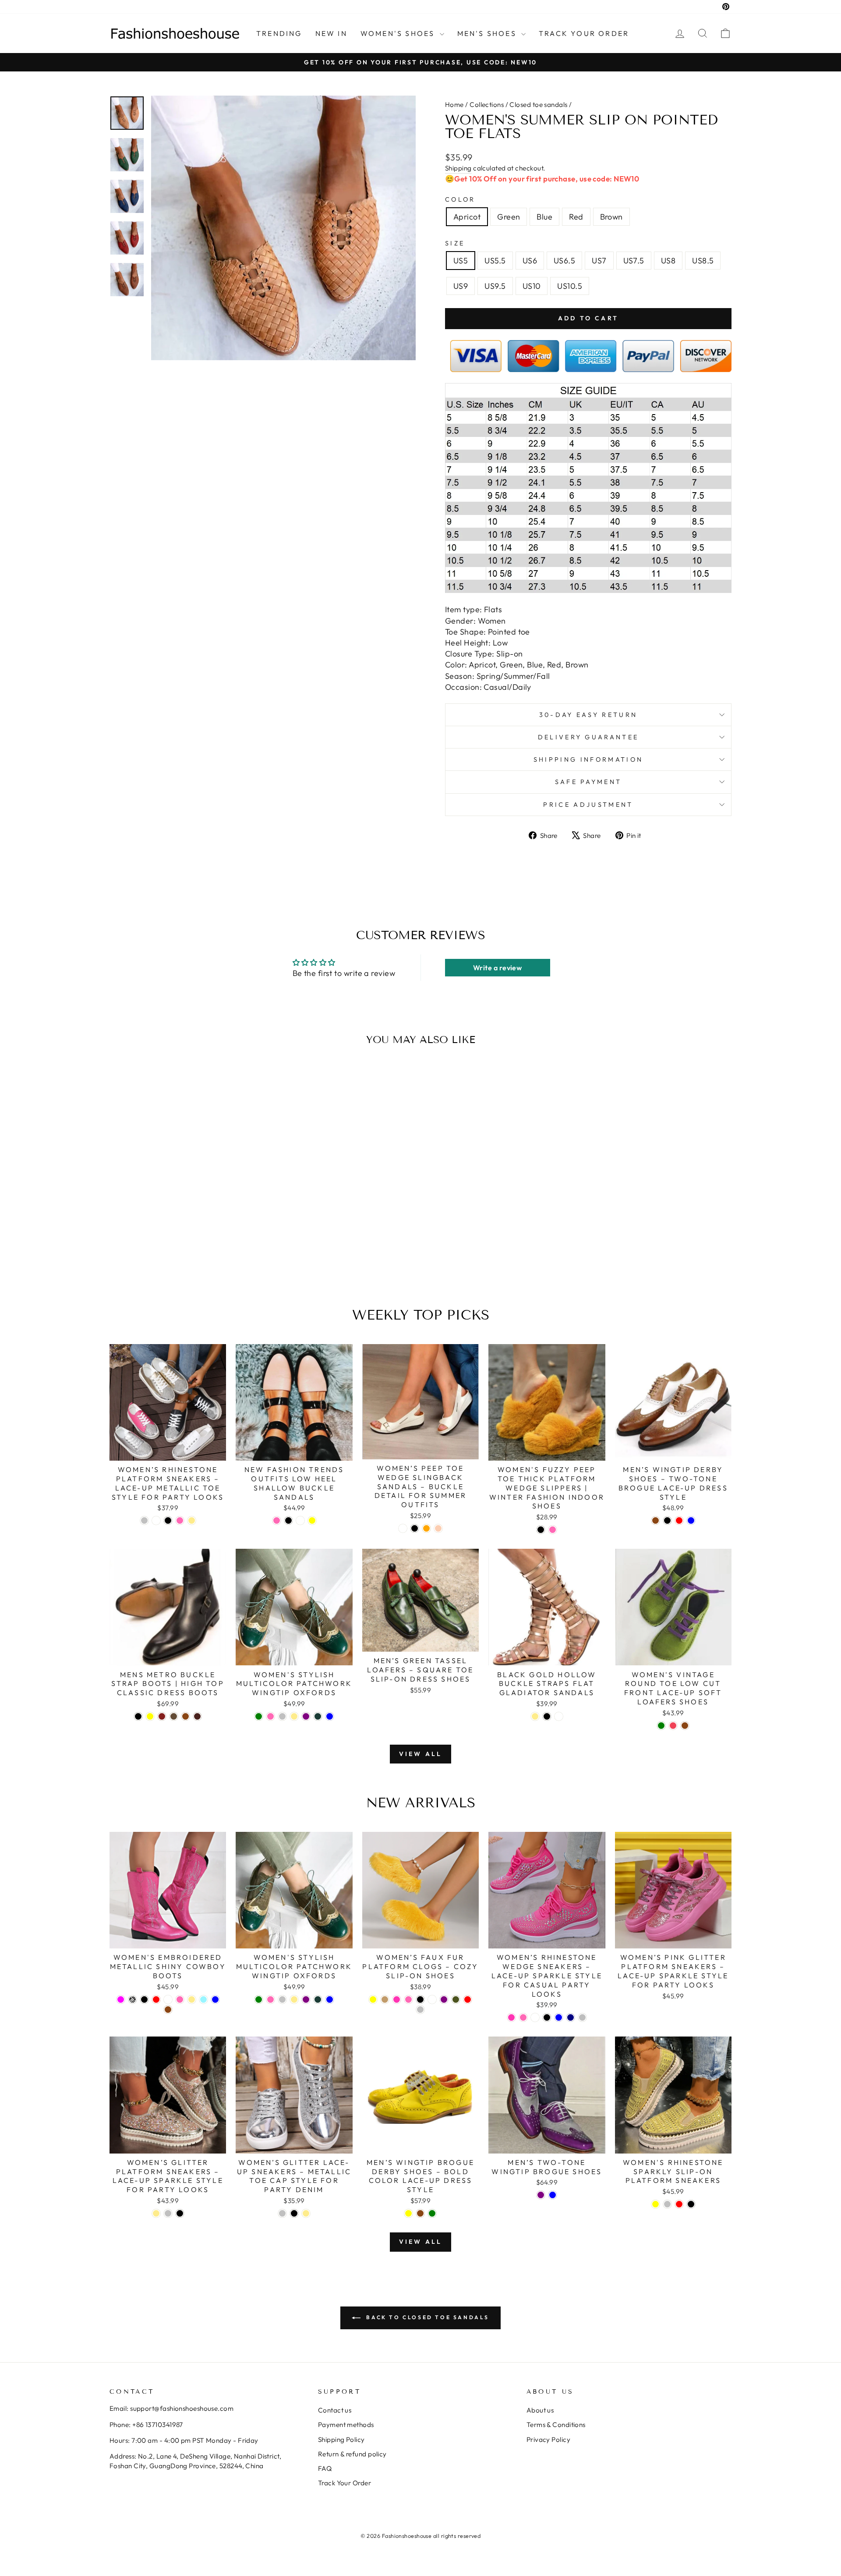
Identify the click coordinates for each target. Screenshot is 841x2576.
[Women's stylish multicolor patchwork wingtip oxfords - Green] (259, 1716)
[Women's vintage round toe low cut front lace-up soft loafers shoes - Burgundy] (673, 1726)
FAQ (325, 2468)
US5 (461, 261)
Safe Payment (588, 782)
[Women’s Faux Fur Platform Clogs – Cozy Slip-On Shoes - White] (432, 1999)
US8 (668, 261)
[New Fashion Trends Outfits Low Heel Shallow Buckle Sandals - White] (300, 1520)
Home (454, 105)
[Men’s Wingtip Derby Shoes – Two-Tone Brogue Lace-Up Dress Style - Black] (667, 1520)
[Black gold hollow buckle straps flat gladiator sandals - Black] (547, 1716)
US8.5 (703, 261)
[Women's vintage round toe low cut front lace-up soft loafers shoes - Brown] (685, 1726)
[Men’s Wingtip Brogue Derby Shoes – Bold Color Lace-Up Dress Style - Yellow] (408, 2213)
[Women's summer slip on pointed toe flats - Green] (172, 1257)
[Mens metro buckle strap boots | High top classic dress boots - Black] (138, 1716)
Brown (611, 217)
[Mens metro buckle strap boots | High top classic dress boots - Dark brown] (197, 1716)
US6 (530, 261)
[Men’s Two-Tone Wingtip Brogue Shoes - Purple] (541, 2195)
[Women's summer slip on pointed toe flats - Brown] (207, 1257)
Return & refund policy (352, 2454)
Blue (544, 217)
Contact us (335, 2410)
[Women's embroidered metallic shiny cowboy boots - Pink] (180, 1999)
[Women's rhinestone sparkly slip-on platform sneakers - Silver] (667, 2204)
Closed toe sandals (538, 105)
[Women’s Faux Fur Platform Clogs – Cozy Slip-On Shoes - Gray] (420, 2010)
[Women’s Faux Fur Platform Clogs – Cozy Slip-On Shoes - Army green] (456, 1999)
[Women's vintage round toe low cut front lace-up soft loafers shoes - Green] (661, 1726)
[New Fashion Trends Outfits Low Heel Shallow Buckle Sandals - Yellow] (312, 1520)
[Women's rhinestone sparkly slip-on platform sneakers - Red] (679, 2204)
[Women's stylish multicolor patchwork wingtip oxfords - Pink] (270, 1716)
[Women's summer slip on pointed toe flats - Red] (196, 1257)
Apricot (467, 217)
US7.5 (634, 261)
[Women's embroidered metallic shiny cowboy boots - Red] (156, 1999)
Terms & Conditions (556, 2425)
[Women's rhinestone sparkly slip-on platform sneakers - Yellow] (655, 2204)
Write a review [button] (497, 968)
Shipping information (588, 759)
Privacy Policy (548, 2439)
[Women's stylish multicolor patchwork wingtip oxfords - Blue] (330, 1716)
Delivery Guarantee (588, 737)
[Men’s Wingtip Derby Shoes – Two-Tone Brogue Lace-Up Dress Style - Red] (679, 1520)
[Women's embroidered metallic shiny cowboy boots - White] (168, 1999)
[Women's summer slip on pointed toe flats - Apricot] (160, 1257)
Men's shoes (488, 33)
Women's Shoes (399, 33)
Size (455, 243)
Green (509, 217)
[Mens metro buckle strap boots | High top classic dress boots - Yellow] (150, 1716)
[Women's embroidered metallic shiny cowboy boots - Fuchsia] (121, 1999)
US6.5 (564, 261)
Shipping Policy (341, 2439)
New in (331, 33)
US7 (599, 261)
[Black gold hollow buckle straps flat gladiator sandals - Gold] (535, 1716)
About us (540, 2410)
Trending (279, 33)
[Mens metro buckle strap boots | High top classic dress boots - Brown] (186, 1716)
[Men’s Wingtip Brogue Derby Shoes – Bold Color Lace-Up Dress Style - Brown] (420, 2213)
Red (576, 217)
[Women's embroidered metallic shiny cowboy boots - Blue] (215, 1999)
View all (421, 1754)
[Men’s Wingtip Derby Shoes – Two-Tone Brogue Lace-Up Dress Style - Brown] (655, 1520)
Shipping (458, 168)
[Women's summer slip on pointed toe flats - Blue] (184, 1257)
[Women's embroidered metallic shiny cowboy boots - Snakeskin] (133, 1999)
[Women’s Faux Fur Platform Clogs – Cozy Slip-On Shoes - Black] (420, 1999)
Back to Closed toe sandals (427, 2317)
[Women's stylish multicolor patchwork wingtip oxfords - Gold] (294, 1716)
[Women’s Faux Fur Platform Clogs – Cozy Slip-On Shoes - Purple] (444, 1999)
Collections (487, 105)
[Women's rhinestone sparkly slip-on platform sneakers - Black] (691, 2204)
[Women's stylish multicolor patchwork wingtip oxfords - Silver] (282, 1716)
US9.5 (495, 286)
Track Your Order (345, 2483)
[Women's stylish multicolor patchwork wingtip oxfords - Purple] (306, 1716)
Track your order (584, 33)
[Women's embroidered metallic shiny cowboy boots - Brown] (168, 2010)
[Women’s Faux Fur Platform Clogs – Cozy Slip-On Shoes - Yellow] (373, 1999)
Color (460, 199)
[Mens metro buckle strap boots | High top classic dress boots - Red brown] (162, 1716)
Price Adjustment (588, 805)
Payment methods (346, 2425)
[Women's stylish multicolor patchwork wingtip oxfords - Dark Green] (318, 1716)
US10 (532, 286)
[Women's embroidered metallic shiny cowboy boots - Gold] (192, 1999)
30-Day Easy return (588, 715)
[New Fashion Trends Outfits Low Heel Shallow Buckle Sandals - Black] (288, 1520)
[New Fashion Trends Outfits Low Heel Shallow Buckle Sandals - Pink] (277, 1520)
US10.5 (570, 286)
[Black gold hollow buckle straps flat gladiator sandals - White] (559, 1716)
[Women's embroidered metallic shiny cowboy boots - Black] (144, 1999)
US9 (461, 286)
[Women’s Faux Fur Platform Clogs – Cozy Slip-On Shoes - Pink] (408, 1999)
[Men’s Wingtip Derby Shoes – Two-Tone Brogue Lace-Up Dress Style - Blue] (691, 1520)
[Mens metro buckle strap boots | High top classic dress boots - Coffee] (174, 1716)
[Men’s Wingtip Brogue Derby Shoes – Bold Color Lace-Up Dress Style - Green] (432, 2213)
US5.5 (495, 261)
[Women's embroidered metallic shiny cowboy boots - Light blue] (203, 1999)
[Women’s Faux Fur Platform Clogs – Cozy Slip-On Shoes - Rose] (397, 1999)
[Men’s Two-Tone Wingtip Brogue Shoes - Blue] (553, 2195)
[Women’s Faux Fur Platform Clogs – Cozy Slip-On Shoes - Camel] (385, 1999)
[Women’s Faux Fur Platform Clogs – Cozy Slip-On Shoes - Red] (468, 1999)
